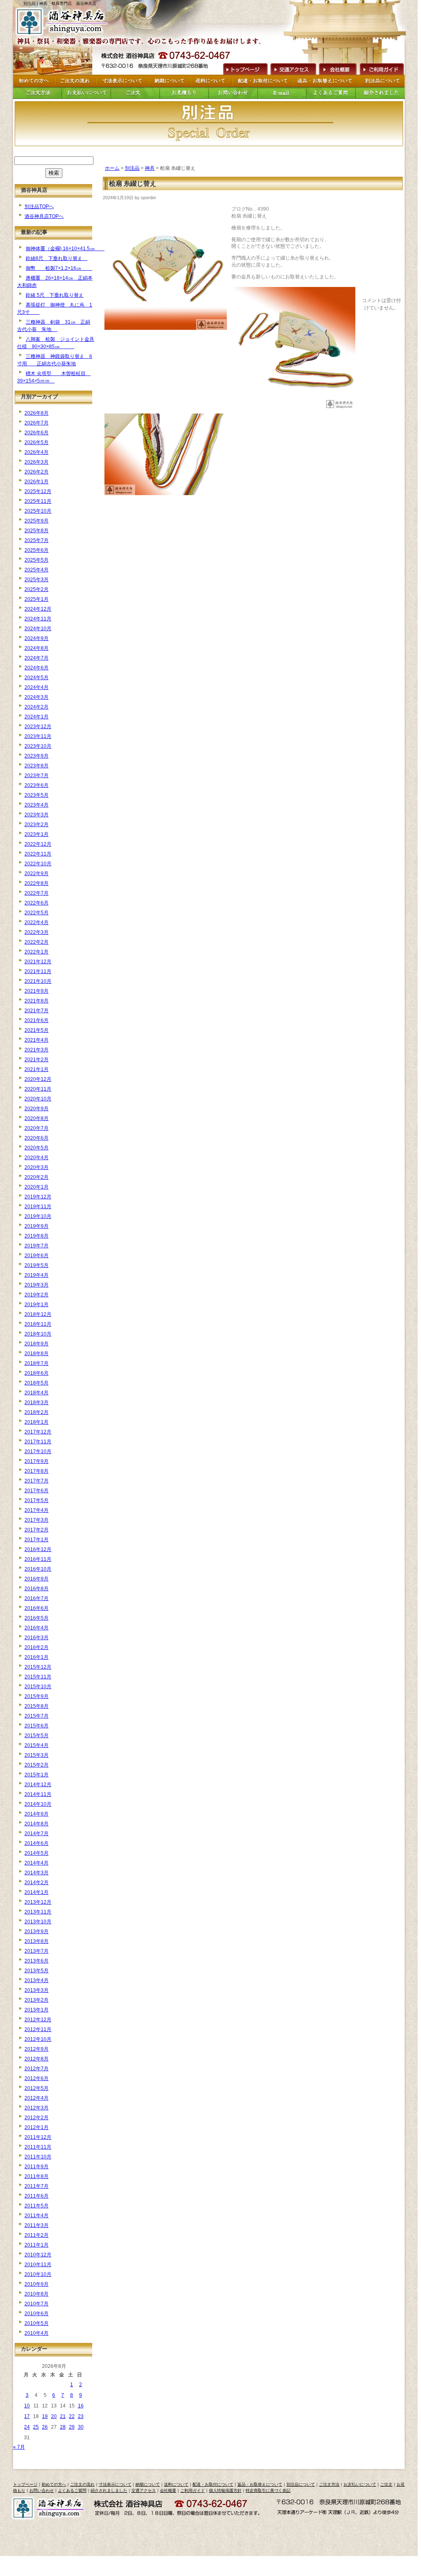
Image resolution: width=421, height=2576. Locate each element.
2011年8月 (37, 2176)
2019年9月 (37, 1226)
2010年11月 (38, 2265)
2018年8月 (37, 1354)
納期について (148, 2484)
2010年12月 (38, 2255)
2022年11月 (38, 854)
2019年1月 (37, 1305)
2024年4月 (37, 687)
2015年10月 (38, 1687)
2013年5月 (37, 1971)
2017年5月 (37, 1500)
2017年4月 (37, 1510)
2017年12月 (38, 1432)
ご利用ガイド (381, 68)
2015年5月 (37, 1736)
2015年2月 (37, 1765)
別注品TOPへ (39, 207)
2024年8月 (37, 648)
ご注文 (386, 2484)
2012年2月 (37, 2118)
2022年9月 (37, 873)
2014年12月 (38, 1785)
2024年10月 (38, 629)
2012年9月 (37, 2049)
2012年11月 (38, 2029)
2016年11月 (38, 1559)
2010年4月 (37, 2333)
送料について (176, 2484)
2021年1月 (37, 1069)
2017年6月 (37, 1491)
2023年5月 (37, 795)
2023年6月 (37, 785)
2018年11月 (38, 1324)
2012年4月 (37, 2098)
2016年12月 (38, 1549)
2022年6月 (37, 903)
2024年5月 (37, 678)
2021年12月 (38, 962)
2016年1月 (37, 1657)
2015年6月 (37, 1726)
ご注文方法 (329, 2484)
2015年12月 (38, 1667)
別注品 (132, 168)
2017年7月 (37, 1481)
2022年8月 (37, 883)
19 (45, 2416)
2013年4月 (37, 1980)
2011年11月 (38, 2147)
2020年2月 (37, 1177)
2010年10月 (38, 2274)
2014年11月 (38, 1794)
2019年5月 (37, 1265)
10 (27, 2406)
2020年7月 (37, 1128)
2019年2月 (37, 1295)
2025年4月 (37, 570)
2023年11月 (38, 736)
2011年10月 (38, 2157)
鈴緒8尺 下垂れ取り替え (57, 258)
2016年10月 (38, 1569)
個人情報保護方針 (225, 2490)
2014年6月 (37, 1843)
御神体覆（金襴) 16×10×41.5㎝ (65, 249)
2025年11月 (38, 501)
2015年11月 (38, 1677)
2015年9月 (37, 1696)
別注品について (301, 2484)
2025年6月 (37, 550)
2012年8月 (37, 2059)
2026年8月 (37, 413)
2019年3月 (37, 1285)
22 (72, 2416)
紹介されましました (109, 2490)
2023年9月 (37, 756)
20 (54, 2416)
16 (81, 2406)
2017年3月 (37, 1520)
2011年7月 (37, 2186)
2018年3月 (37, 1402)
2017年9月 (37, 1461)
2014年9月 (37, 1814)
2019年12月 (38, 1197)
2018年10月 (38, 1334)
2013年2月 (37, 2000)
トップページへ (244, 68)
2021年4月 (37, 1040)
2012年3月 (37, 2108)
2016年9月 (37, 1579)
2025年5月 (37, 560)
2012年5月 (37, 2088)
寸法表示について (115, 2484)
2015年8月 (37, 1706)
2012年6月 (37, 2078)
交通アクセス (293, 68)
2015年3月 (37, 1755)
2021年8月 (37, 1001)
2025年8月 (37, 531)
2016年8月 (37, 1589)
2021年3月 (37, 1050)
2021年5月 (37, 1030)
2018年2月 (37, 1412)
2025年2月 (37, 589)
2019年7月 (37, 1246)
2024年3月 (37, 697)
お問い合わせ (42, 2490)
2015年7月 (37, 1716)
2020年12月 (38, 1079)
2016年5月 (37, 1618)
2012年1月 (37, 2127)
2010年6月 (37, 2314)
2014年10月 (38, 1804)
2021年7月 (37, 1011)
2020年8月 (37, 1118)
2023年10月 (38, 746)
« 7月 (19, 2447)
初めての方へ (54, 2484)
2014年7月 (37, 1834)
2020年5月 (37, 1148)
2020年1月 (37, 1187)
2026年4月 (37, 452)
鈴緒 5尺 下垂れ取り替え (55, 295)
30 (81, 2427)
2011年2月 (37, 2235)
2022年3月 (37, 932)
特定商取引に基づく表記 (268, 2490)
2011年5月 (37, 2206)
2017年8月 (37, 1471)
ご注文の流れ (82, 2484)
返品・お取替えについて (260, 2484)
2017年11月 (38, 1442)
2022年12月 (38, 844)
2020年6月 (37, 1138)
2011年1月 (37, 2245)
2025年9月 (37, 521)
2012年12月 (38, 2020)
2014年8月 (37, 1824)
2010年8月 (37, 2294)
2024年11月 (38, 619)
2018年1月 (37, 1422)
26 (45, 2427)
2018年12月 (38, 1314)
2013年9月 (37, 1931)
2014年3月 (37, 1873)
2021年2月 (37, 1060)
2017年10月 (38, 1451)
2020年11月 (38, 1089)
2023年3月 (37, 815)
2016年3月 (37, 1638)
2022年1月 (37, 952)
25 (36, 2427)
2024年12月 (38, 609)
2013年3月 (37, 1990)
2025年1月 (37, 599)
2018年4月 (37, 1393)
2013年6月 (37, 1961)
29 (72, 2427)
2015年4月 (37, 1745)
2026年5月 (37, 442)
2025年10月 (38, 511)
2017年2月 (37, 1530)
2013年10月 (38, 1922)
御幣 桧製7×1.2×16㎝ (59, 268)
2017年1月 (37, 1540)
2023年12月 (38, 727)
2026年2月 (37, 472)
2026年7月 (37, 423)
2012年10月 (38, 2039)
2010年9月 (37, 2284)
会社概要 (337, 68)
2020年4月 (37, 1158)
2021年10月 (38, 981)
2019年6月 (37, 1256)
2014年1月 (37, 1892)
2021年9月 (37, 991)
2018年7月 (37, 1363)
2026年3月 (37, 462)
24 (27, 2427)
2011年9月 (37, 2167)
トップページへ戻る (64, 22)
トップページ (25, 2484)
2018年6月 (37, 1373)
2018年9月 (37, 1344)
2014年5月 (37, 1853)
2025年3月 (37, 580)
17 (27, 2416)
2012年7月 (37, 2069)
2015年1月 (37, 1775)
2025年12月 (38, 491)
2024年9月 (37, 638)
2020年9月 (37, 1109)
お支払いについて (360, 2484)
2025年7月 (37, 540)
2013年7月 (37, 1951)
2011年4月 (37, 2216)
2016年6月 (37, 1608)
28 (63, 2427)
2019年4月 (37, 1275)
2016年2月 (37, 1647)
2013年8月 (37, 1941)
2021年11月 (38, 971)
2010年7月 (37, 2304)
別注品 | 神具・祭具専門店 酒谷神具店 (60, 3)
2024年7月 (37, 658)
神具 (150, 168)
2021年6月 (37, 1020)
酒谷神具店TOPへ (44, 216)
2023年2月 (37, 825)
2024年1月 (37, 717)
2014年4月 (37, 1863)
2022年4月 (37, 922)
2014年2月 (37, 1883)
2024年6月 (37, 668)
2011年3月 (37, 2225)
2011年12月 (38, 2137)
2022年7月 (37, 893)
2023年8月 (37, 766)
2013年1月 (37, 2010)
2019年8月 (37, 1236)
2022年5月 (37, 913)
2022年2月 (37, 942)
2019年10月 (38, 1216)
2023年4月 (37, 805)
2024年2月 (37, 707)
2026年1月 (37, 482)
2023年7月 (37, 776)
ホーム (112, 168)
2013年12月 (38, 1902)
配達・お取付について (213, 2484)
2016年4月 (37, 1628)
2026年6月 (37, 433)
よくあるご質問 (72, 2490)
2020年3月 (37, 1167)
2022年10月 (38, 864)
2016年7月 (37, 1598)
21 (63, 2416)
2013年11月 (38, 1912)
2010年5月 (37, 2323)
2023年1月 (37, 834)
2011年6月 (37, 2196)
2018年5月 (37, 1383)
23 (81, 2416)
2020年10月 (38, 1099)
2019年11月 (38, 1207)
